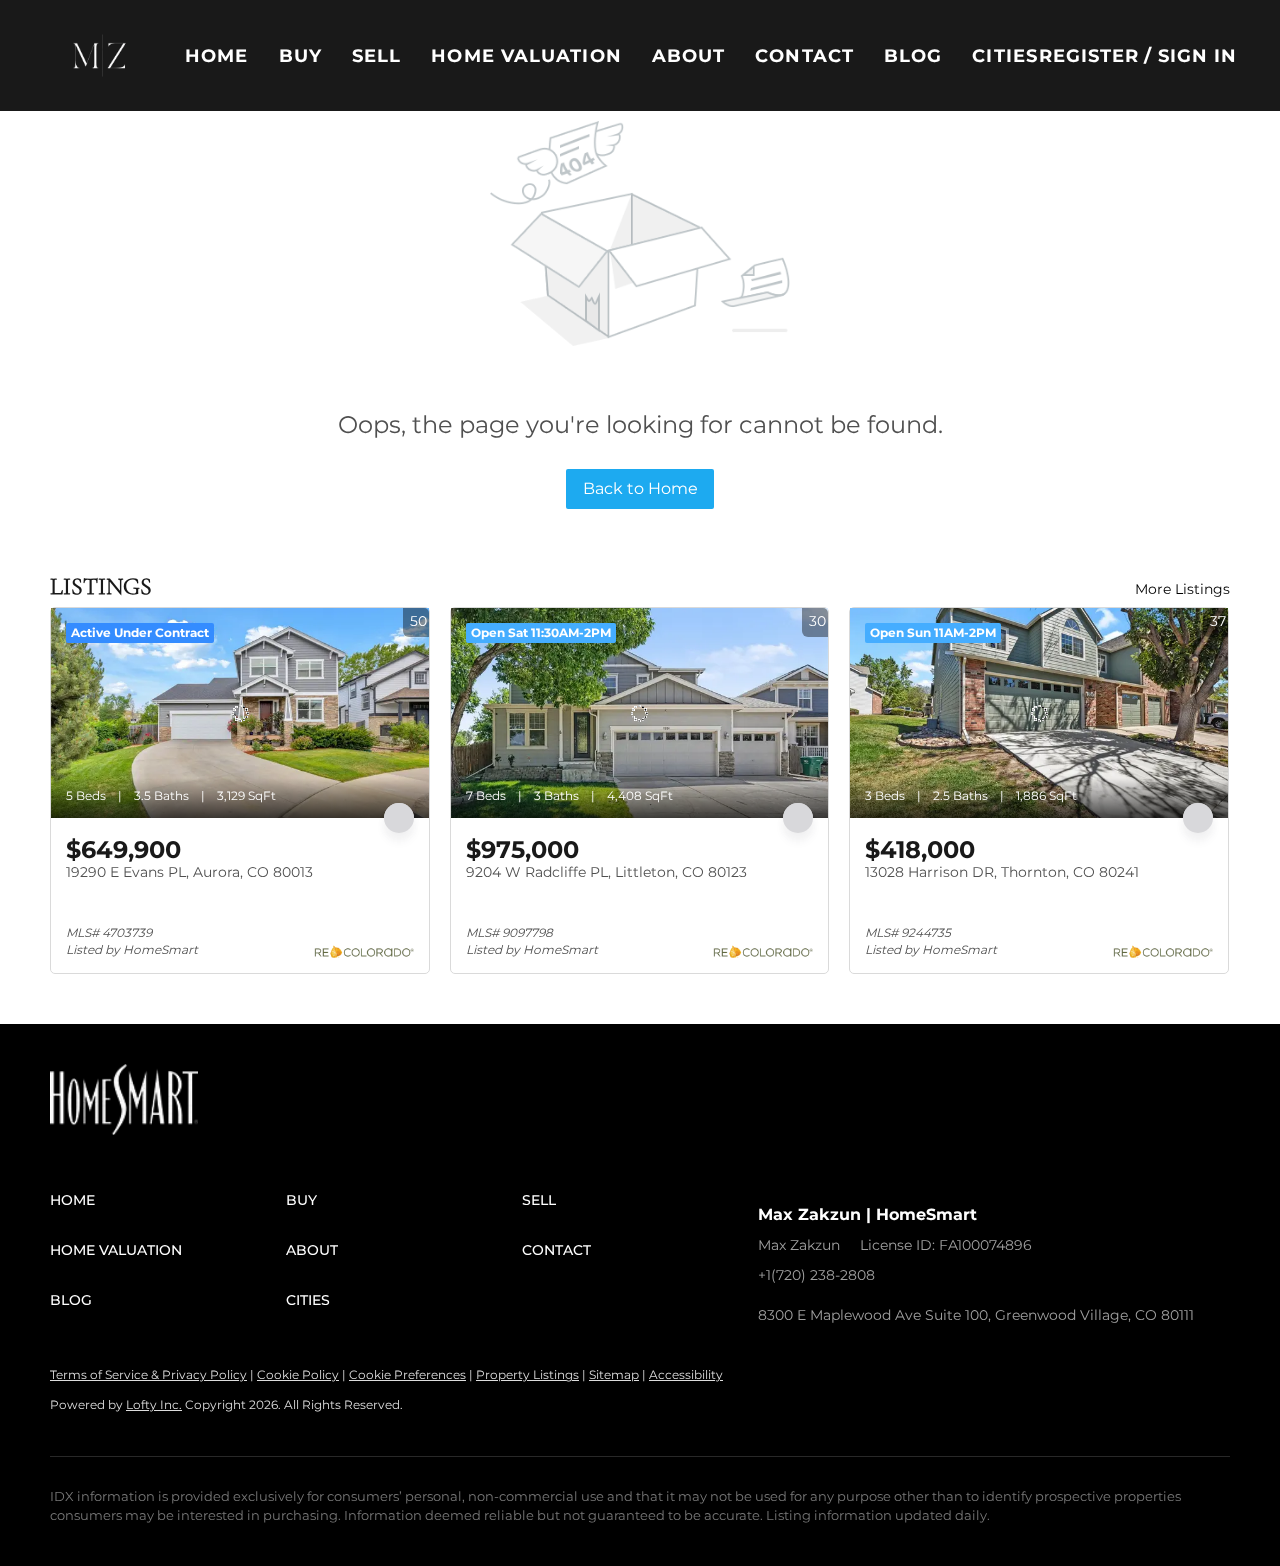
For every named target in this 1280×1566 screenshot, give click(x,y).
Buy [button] (300, 56)
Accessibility (686, 1374)
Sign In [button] (1198, 56)
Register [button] (1089, 56)
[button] (99, 55)
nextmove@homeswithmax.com (1009, 1275)
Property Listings (527, 1374)
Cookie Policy (298, 1374)
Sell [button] (376, 56)
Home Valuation (526, 56)
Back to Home (640, 488)
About (689, 56)
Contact (804, 56)
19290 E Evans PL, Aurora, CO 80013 (189, 872)
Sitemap (614, 1374)
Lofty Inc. (154, 1404)
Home (216, 56)
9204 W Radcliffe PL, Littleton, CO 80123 (606, 872)
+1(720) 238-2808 (816, 1275)
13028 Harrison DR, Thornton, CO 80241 (1002, 872)
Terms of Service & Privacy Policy (148, 1374)
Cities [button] (1005, 56)
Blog (913, 56)
